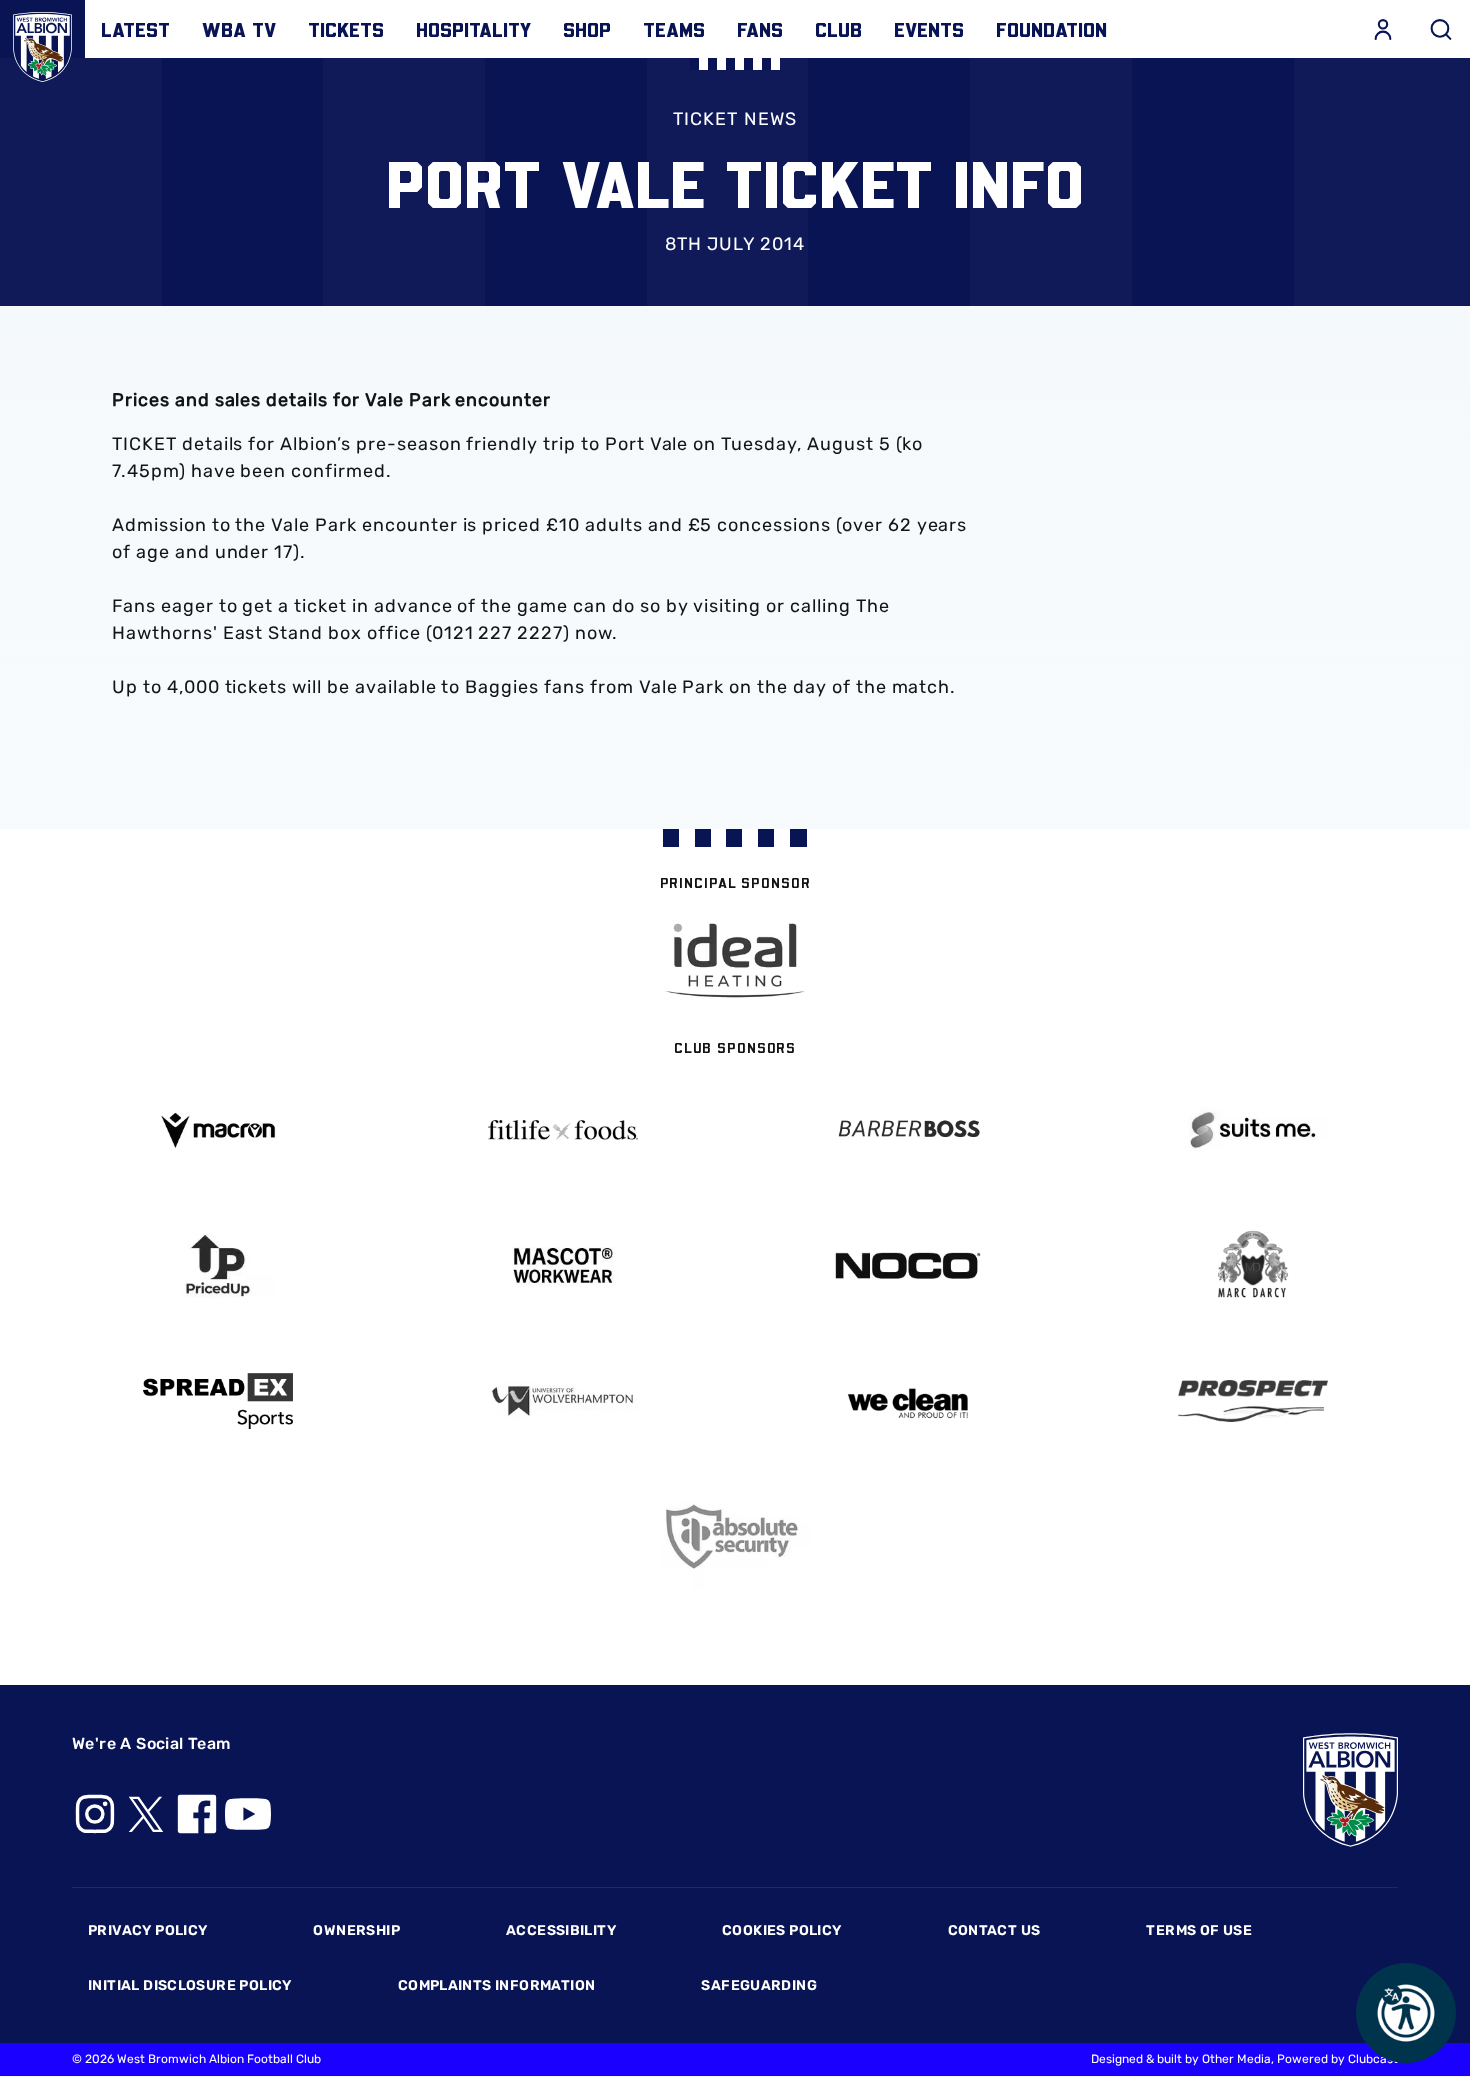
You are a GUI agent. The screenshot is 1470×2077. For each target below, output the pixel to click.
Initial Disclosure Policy (190, 1985)
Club (838, 29)
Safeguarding (759, 1985)
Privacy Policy (147, 1930)
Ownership (356, 1930)
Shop (587, 29)
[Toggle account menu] (1383, 29)
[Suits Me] (1252, 1130)
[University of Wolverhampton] (562, 1401)
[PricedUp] (217, 1265)
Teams (674, 29)
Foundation (1051, 29)
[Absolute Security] (735, 1536)
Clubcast (1373, 2059)
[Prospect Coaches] (1252, 1401)
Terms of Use (1199, 1930)
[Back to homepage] (42, 42)
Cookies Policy (781, 1930)
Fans (760, 29)
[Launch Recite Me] (1406, 2013)
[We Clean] (907, 1401)
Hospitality (473, 29)
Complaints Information (497, 1985)
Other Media (1236, 2059)
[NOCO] (907, 1265)
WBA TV (239, 29)
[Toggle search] (1441, 29)
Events (929, 29)
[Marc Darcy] (1252, 1265)
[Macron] (217, 1130)
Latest (135, 29)
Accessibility (561, 1930)
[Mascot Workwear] (562, 1265)
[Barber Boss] (907, 1130)
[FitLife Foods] (562, 1130)
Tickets (346, 29)
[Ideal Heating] (735, 960)
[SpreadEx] (217, 1401)
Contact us (994, 1930)
